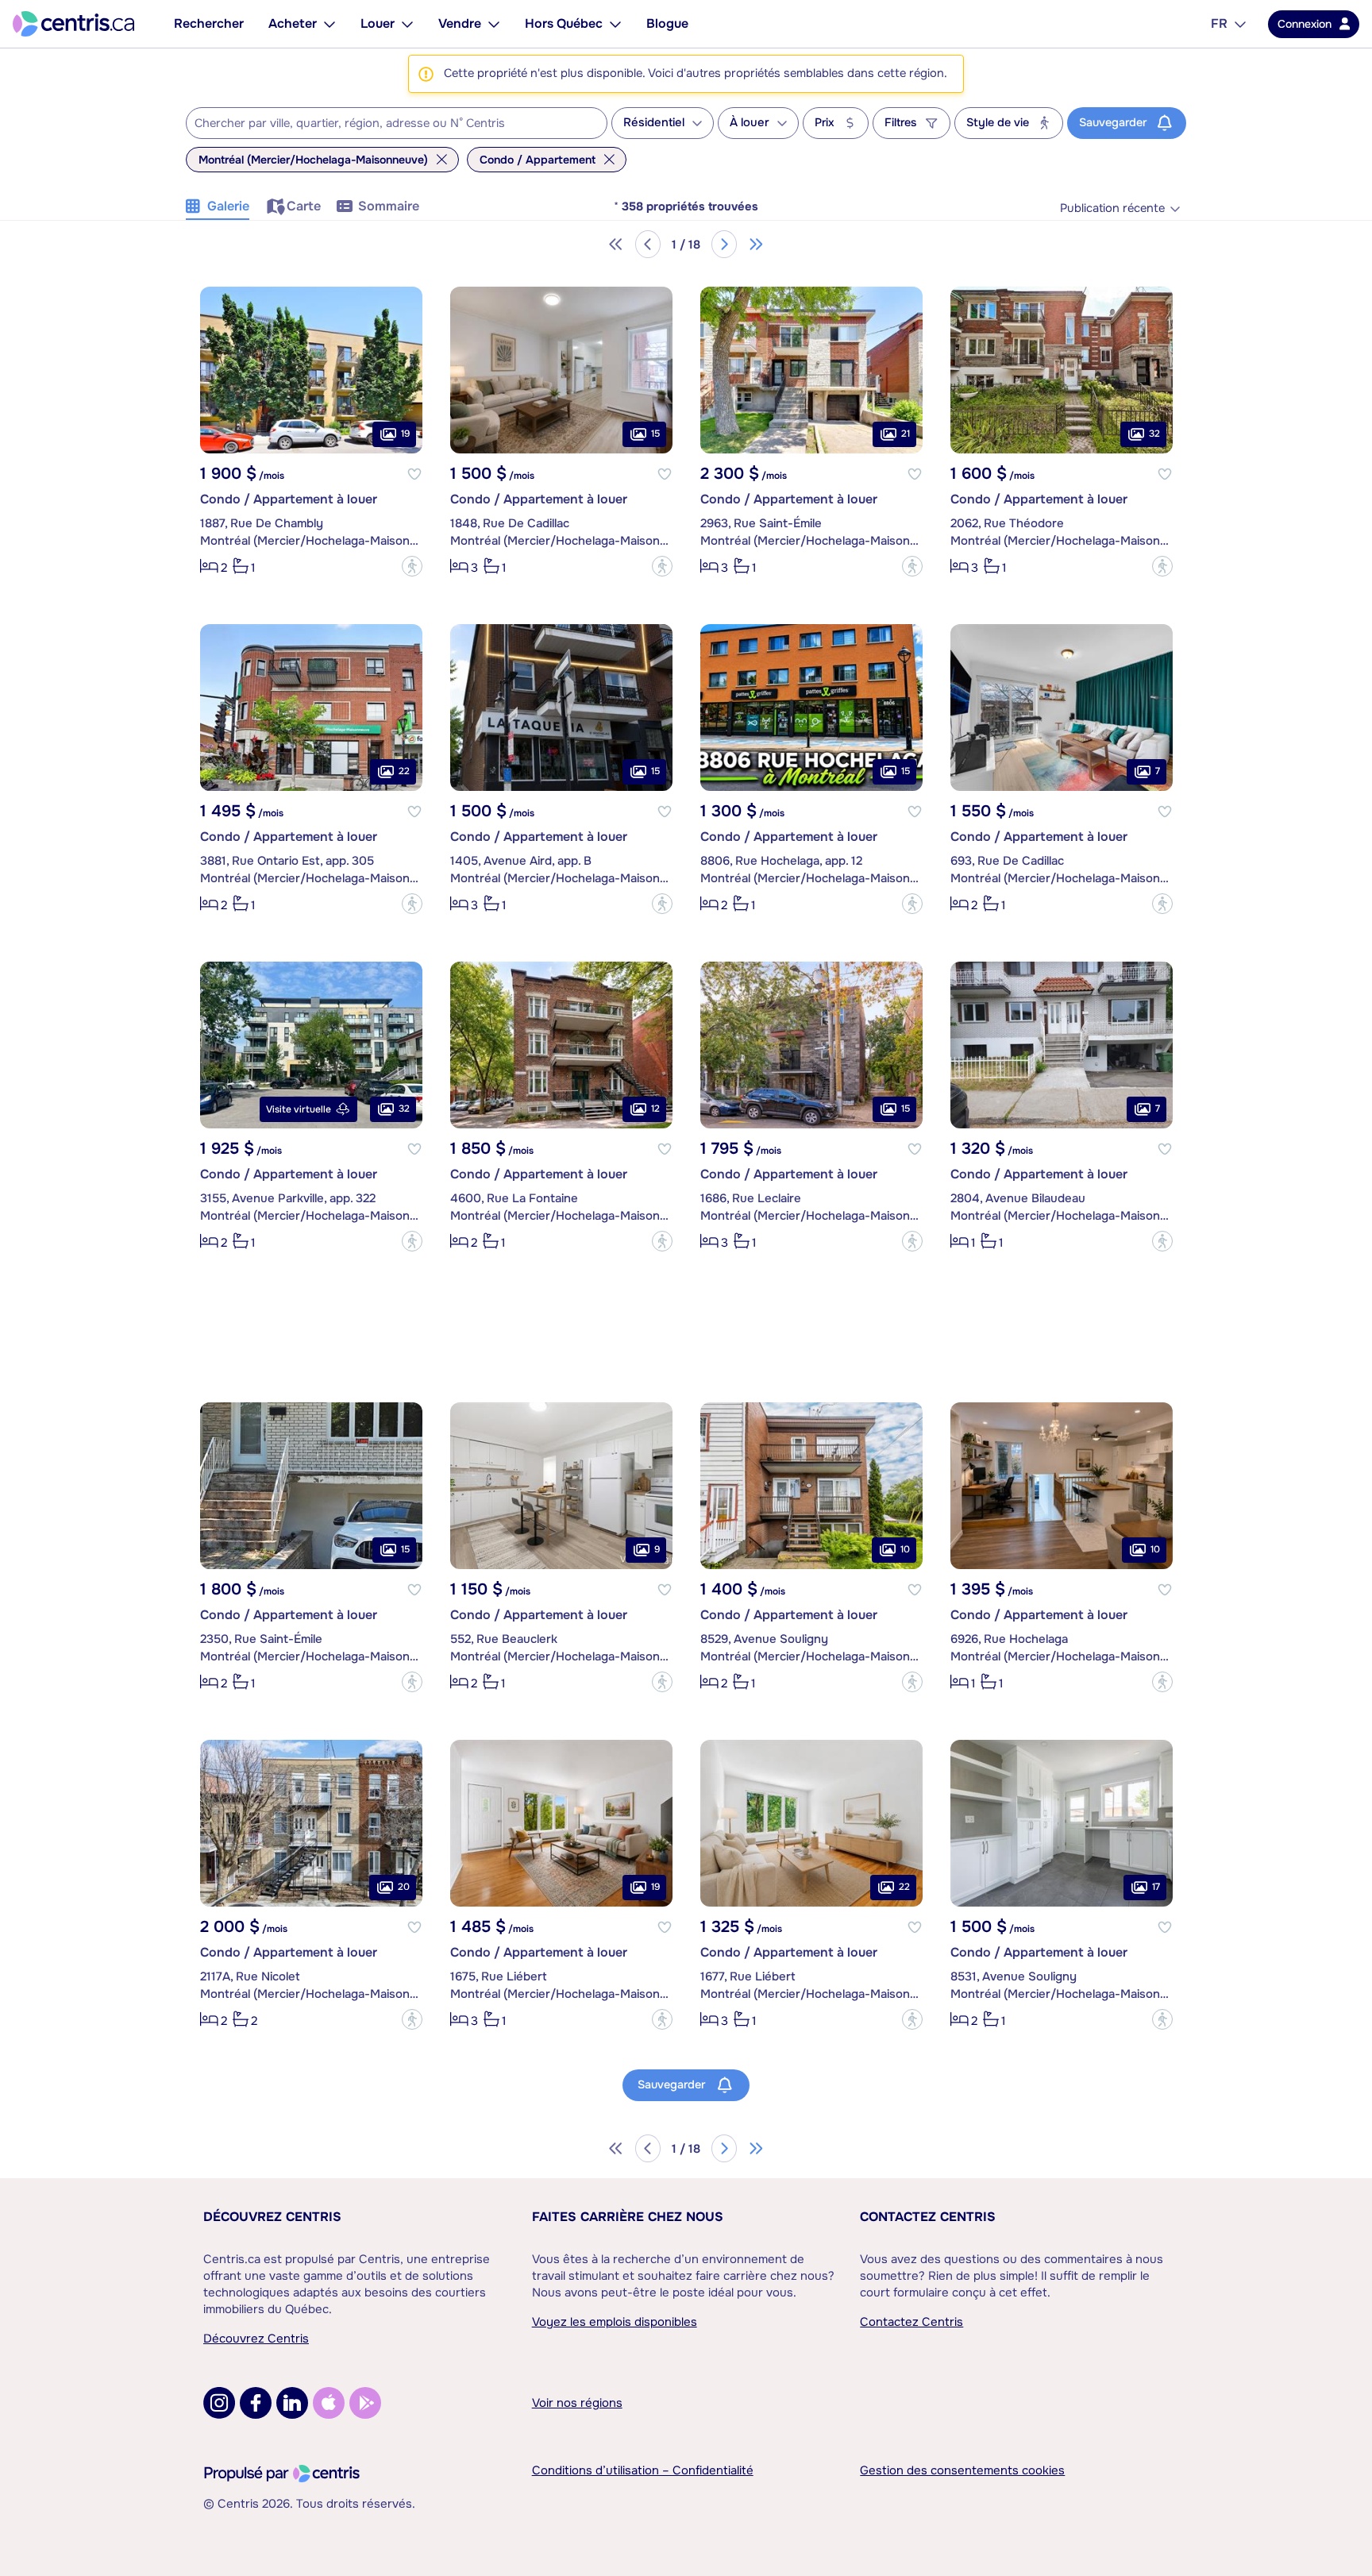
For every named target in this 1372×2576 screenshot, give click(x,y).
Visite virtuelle (299, 1109)
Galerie (228, 206)
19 (405, 434)
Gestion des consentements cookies (962, 2470)
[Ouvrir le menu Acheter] (330, 24)
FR (1219, 23)
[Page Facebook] (256, 2403)
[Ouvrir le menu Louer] (407, 24)
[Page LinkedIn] (292, 2403)
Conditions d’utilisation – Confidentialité (643, 2470)
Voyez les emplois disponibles (615, 2322)
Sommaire (389, 206)
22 (404, 771)
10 (905, 1549)
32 (1154, 434)
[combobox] (397, 123)
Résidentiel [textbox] (654, 123)
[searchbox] (387, 124)
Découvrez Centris (272, 2217)
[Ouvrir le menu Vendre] (494, 24)
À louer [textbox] (750, 123)
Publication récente (1112, 208)
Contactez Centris (928, 2217)
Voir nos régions (577, 2403)
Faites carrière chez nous (628, 2217)
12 (655, 1109)
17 (1156, 1887)
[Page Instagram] (219, 2403)
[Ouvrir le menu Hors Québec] (615, 24)
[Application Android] (365, 2403)
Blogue (667, 23)
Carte (304, 206)
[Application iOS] (329, 2403)
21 (906, 434)
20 (404, 1887)
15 (655, 434)
